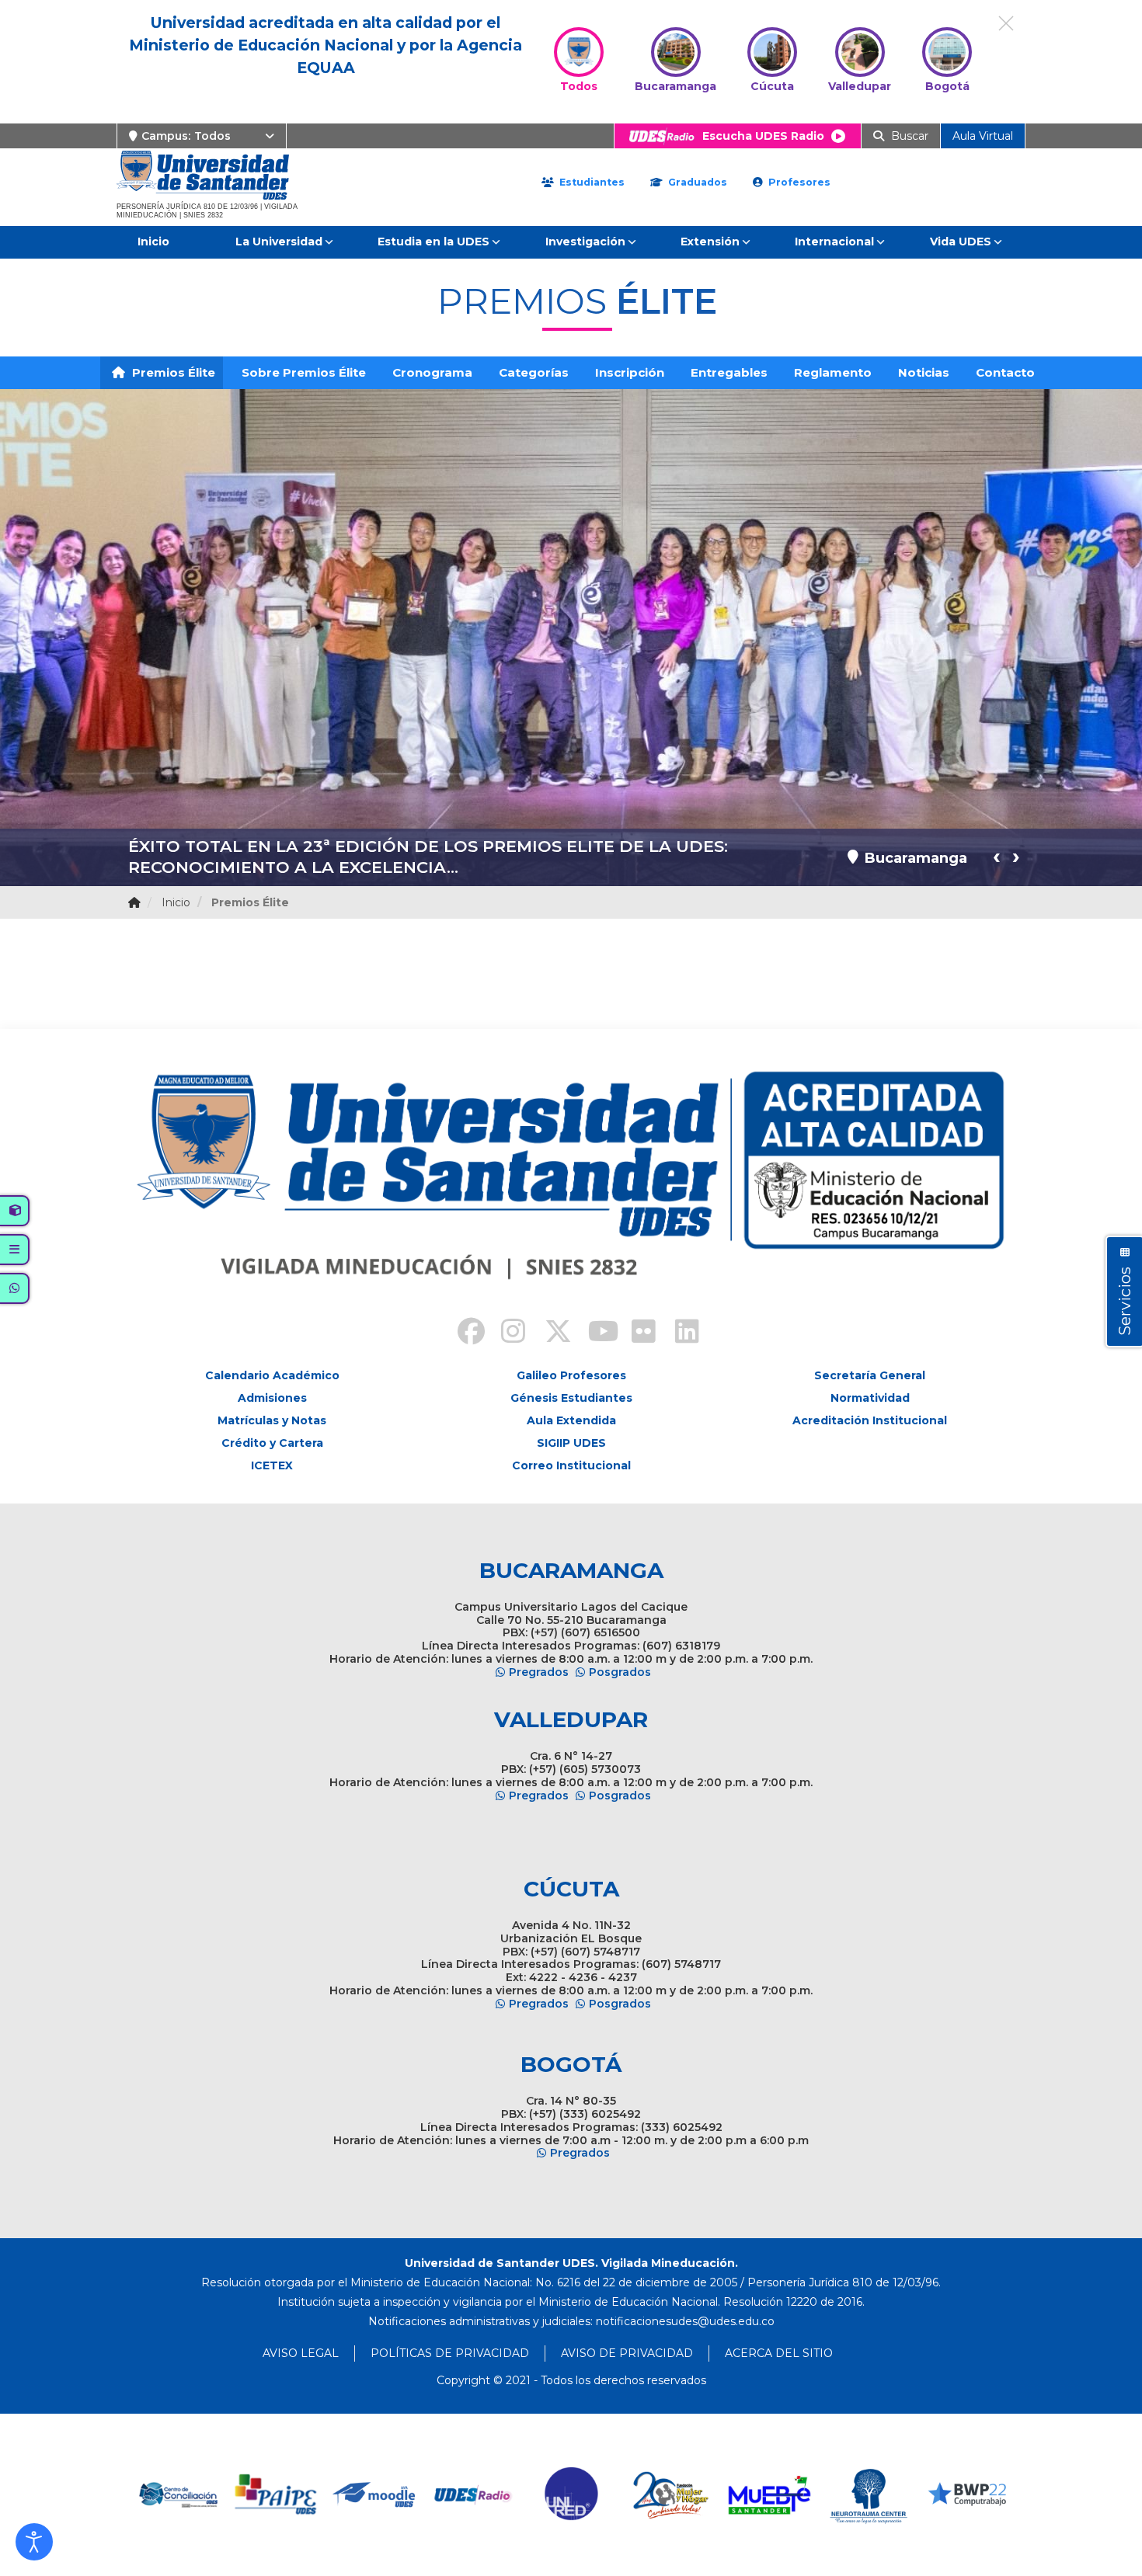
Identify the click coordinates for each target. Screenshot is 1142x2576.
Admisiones (272, 1398)
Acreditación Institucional (870, 1420)
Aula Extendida (571, 1420)
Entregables (729, 372)
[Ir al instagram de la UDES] (506, 1333)
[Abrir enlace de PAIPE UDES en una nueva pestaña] (276, 2495)
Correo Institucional (571, 1465)
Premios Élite (172, 372)
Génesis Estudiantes (571, 1398)
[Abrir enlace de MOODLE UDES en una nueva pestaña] (375, 2495)
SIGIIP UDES (571, 1443)
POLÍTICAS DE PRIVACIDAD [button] (450, 2353)
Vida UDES (961, 242)
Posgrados (620, 1672)
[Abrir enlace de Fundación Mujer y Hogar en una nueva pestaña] (671, 2495)
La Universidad (279, 242)
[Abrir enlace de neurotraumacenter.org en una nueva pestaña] (868, 2495)
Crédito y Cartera (272, 1443)
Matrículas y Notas (272, 1420)
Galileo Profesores (571, 1375)
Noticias (924, 372)
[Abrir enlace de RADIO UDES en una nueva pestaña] (474, 2495)
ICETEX (272, 1465)
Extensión (710, 242)
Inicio (153, 242)
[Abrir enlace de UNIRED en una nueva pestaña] (572, 2495)
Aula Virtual (983, 136)
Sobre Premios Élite (304, 372)
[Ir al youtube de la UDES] (593, 1333)
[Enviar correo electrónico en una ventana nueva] (685, 2321)
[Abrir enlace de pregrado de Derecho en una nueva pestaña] (178, 2495)
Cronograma (432, 372)
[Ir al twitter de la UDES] (549, 1333)
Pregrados (539, 1672)
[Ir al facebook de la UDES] (462, 1333)
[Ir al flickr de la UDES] (636, 1333)
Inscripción (630, 372)
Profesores (798, 182)
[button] (34, 2542)
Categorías (534, 372)
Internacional (834, 242)
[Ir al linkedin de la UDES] (680, 1333)
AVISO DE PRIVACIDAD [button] (627, 2353)
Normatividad (870, 1398)
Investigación (585, 242)
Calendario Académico (272, 1375)
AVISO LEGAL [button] (301, 2353)
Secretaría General (870, 1375)
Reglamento (833, 372)
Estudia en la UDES (433, 242)
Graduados (696, 182)
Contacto (1005, 372)
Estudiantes (590, 182)
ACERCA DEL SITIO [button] (779, 2353)
